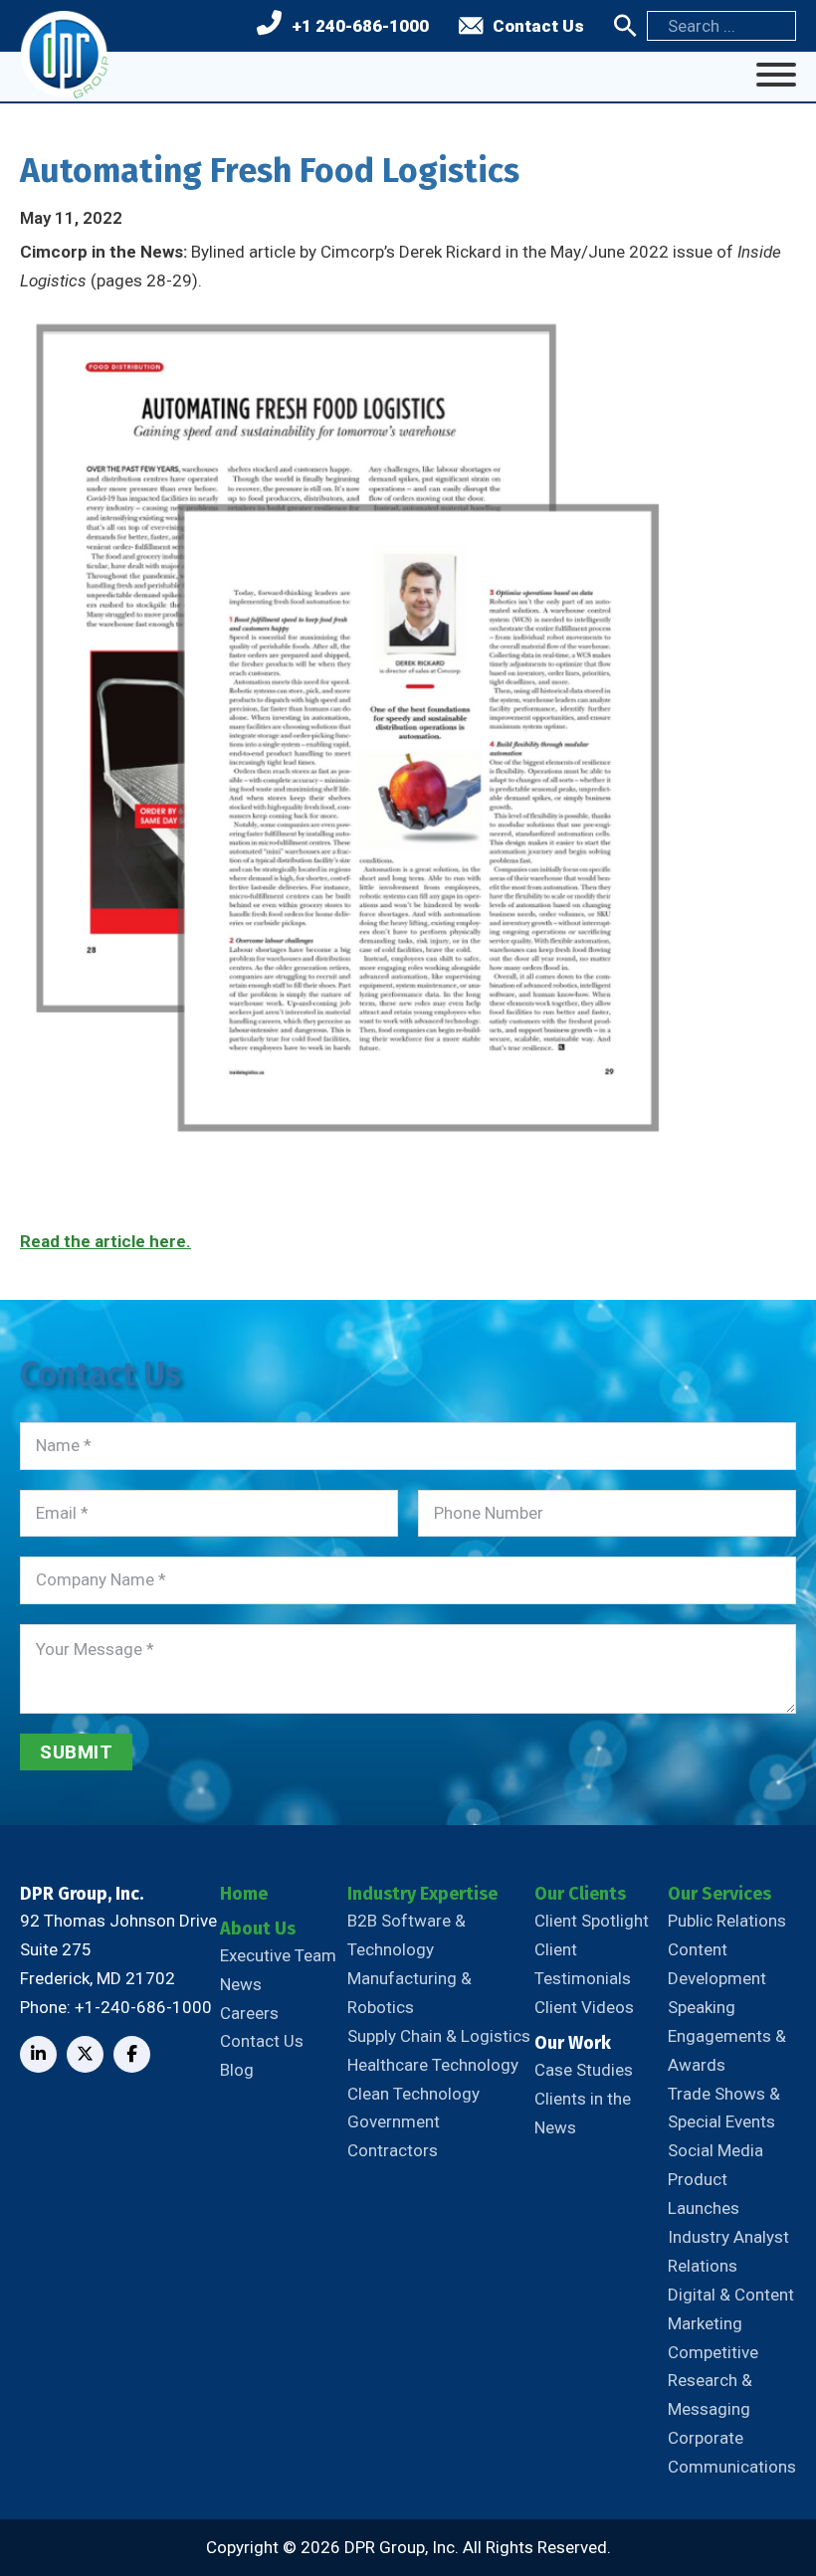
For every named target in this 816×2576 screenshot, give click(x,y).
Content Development (717, 1964)
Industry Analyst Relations (728, 2251)
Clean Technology (413, 2094)
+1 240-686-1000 (360, 26)
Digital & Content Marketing (731, 2309)
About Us (258, 1929)
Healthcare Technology (433, 2065)
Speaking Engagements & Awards (727, 2036)
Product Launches (704, 2194)
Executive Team (278, 1955)
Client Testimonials (583, 1964)
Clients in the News (583, 2113)
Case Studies (584, 2070)
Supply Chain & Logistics (439, 2036)
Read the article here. (105, 1241)
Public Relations (727, 1921)
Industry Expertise (422, 1894)
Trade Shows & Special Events (724, 2108)
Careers (249, 2013)
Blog (237, 2070)
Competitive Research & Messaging (713, 2381)
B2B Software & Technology (407, 1935)
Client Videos (584, 2007)
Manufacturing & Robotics (409, 1993)
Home (244, 1894)
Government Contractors (394, 2136)
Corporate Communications (732, 2452)
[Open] (776, 75)
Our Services (719, 1894)
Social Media (715, 2150)
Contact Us (538, 26)
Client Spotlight (592, 1921)
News (241, 1984)
